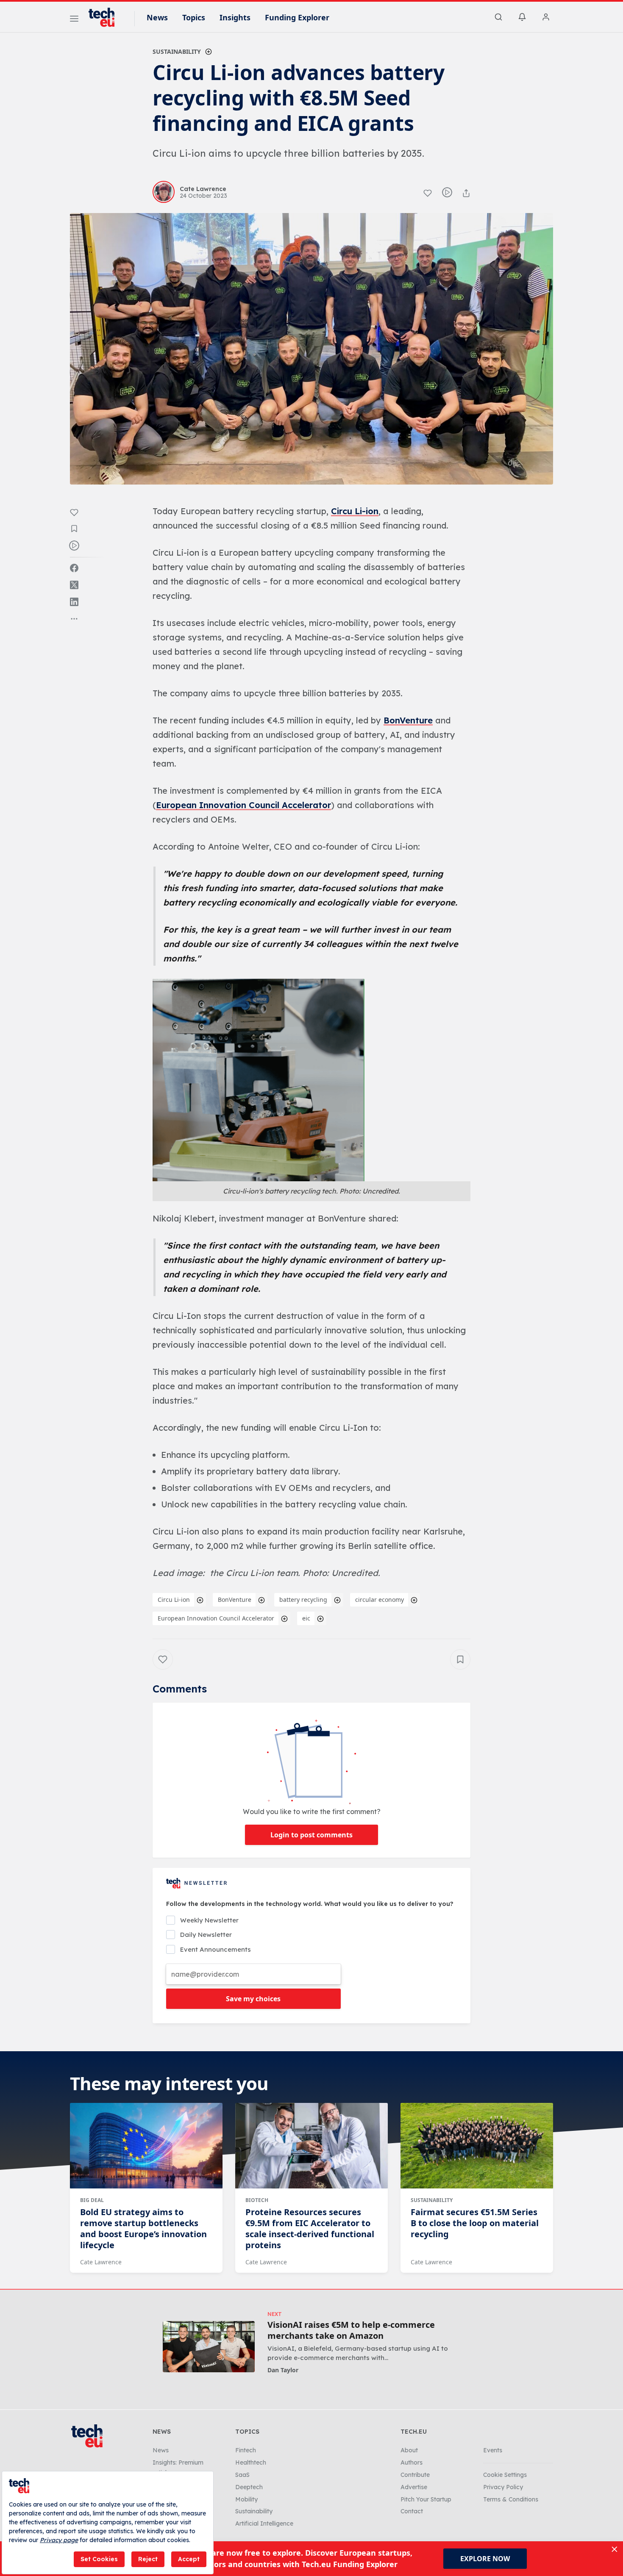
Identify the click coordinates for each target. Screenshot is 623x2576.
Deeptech (249, 2487)
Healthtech (251, 2462)
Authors (412, 2462)
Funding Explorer (297, 17)
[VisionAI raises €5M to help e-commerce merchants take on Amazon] (209, 2347)
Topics (194, 17)
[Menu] (74, 20)
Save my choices (253, 1999)
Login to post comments (311, 1835)
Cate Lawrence (101, 2262)
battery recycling (303, 1600)
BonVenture (408, 720)
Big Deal (92, 2200)
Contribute (415, 2475)
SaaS (242, 2475)
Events (493, 2450)
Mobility (246, 2499)
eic (306, 1618)
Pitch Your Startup (426, 2499)
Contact (412, 2511)
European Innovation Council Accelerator (243, 805)
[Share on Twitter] (74, 585)
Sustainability (177, 51)
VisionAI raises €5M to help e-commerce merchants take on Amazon (351, 2330)
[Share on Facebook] (74, 568)
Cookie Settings (505, 2475)
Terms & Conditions (511, 2499)
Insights (235, 17)
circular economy (380, 1600)
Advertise (414, 2487)
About (409, 2450)
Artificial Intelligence (264, 2523)
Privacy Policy (503, 2487)
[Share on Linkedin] (74, 602)
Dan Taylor (283, 2370)
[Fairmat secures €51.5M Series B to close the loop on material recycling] (477, 2146)
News (157, 17)
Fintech (246, 2450)
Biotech (257, 2200)
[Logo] (106, 17)
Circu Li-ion (355, 511)
